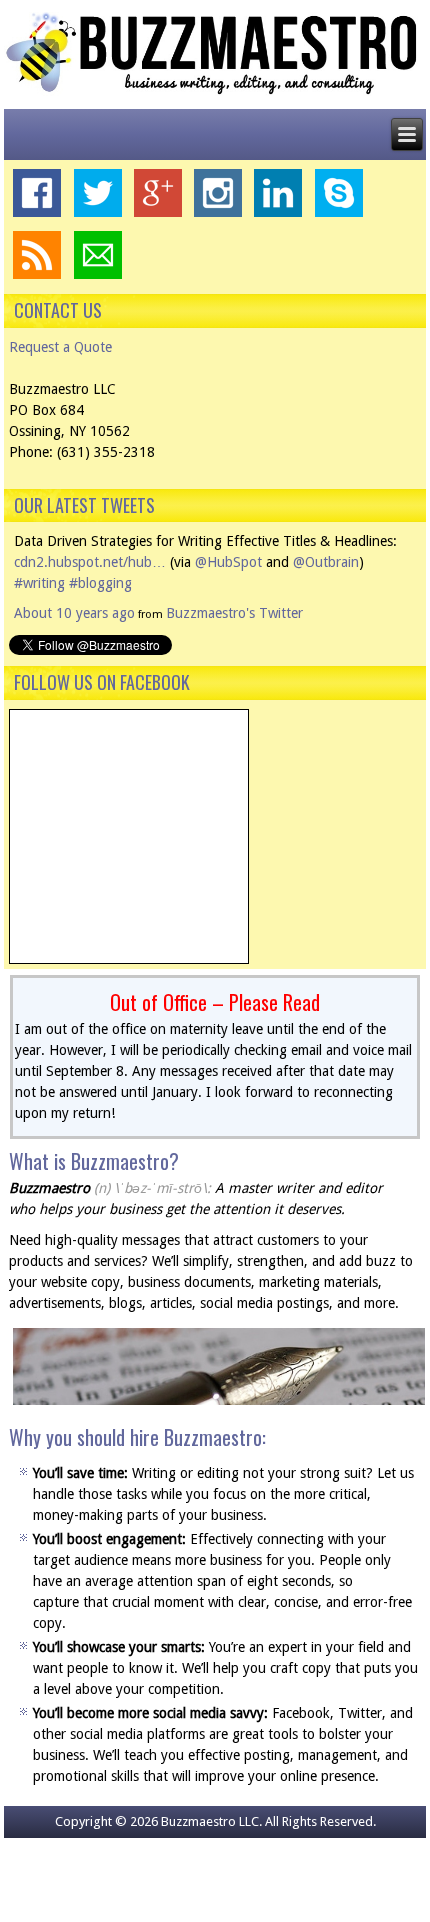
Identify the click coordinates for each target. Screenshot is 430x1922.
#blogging (100, 583)
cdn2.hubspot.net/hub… (90, 562)
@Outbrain (326, 562)
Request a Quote (60, 347)
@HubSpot (228, 562)
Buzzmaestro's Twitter (234, 613)
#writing (39, 583)
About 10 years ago (74, 613)
